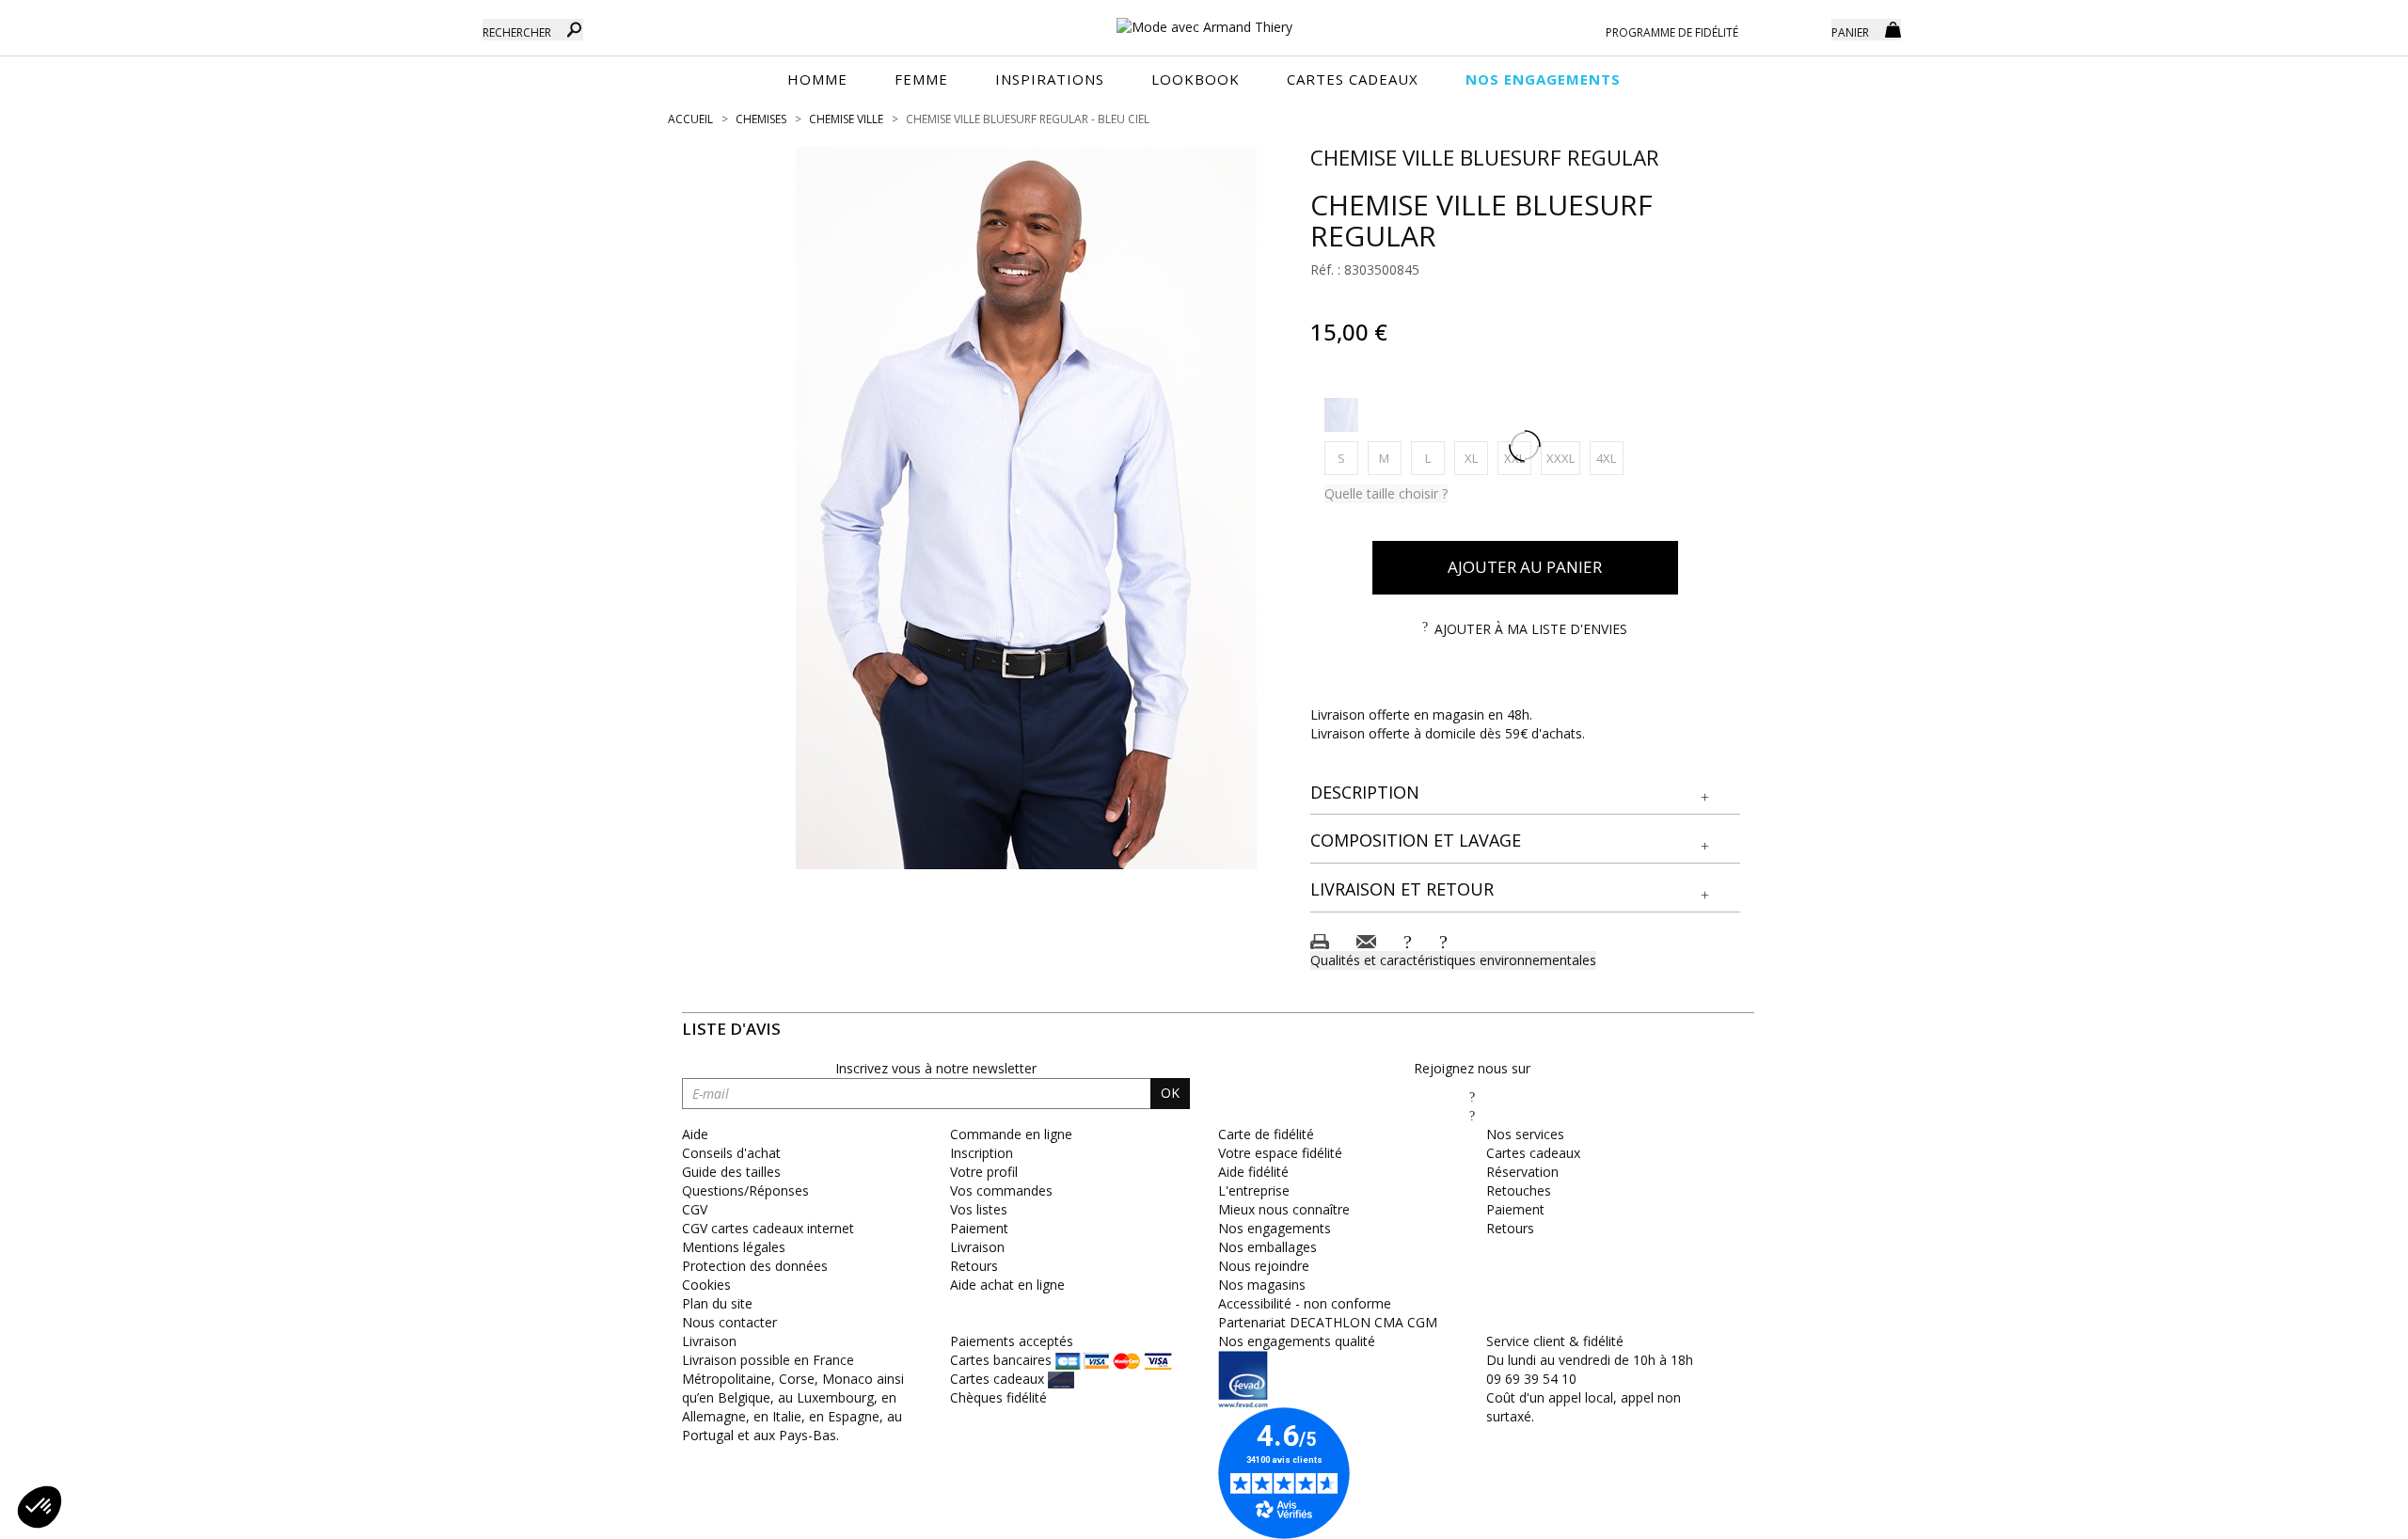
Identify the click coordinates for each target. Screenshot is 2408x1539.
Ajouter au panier (1525, 567)
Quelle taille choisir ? (1386, 493)
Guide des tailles (731, 1172)
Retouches (1519, 1190)
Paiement (979, 1228)
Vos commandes (1001, 1190)
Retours (974, 1266)
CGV (695, 1209)
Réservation (1522, 1172)
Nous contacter (729, 1322)
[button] (1526, 793)
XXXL (1563, 458)
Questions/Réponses (745, 1190)
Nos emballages (1267, 1247)
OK (1170, 1093)
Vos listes (979, 1209)
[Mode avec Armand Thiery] (1204, 19)
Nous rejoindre (1264, 1266)
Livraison (977, 1247)
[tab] (1526, 793)
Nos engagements (1275, 1228)
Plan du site (717, 1303)
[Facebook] (1472, 1096)
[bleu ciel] (1341, 415)
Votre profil (984, 1172)
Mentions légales (734, 1247)
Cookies (706, 1285)
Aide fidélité (1253, 1172)
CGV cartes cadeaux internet (768, 1228)
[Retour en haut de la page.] (2342, 1515)
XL (1476, 458)
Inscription (982, 1153)
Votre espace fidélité (1280, 1153)
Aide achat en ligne (1007, 1285)
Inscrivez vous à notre (936, 1068)
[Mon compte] (1803, 28)
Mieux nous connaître (1284, 1209)
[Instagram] (1472, 1115)
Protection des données (755, 1266)
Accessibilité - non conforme (1305, 1303)
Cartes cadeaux (1533, 1153)
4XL (1610, 458)
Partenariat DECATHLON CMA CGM (1328, 1322)
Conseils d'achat (731, 1153)
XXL (1518, 458)
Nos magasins (1262, 1285)
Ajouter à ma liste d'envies (1531, 629)
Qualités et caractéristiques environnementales (1453, 960)
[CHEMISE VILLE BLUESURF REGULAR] (1026, 508)
